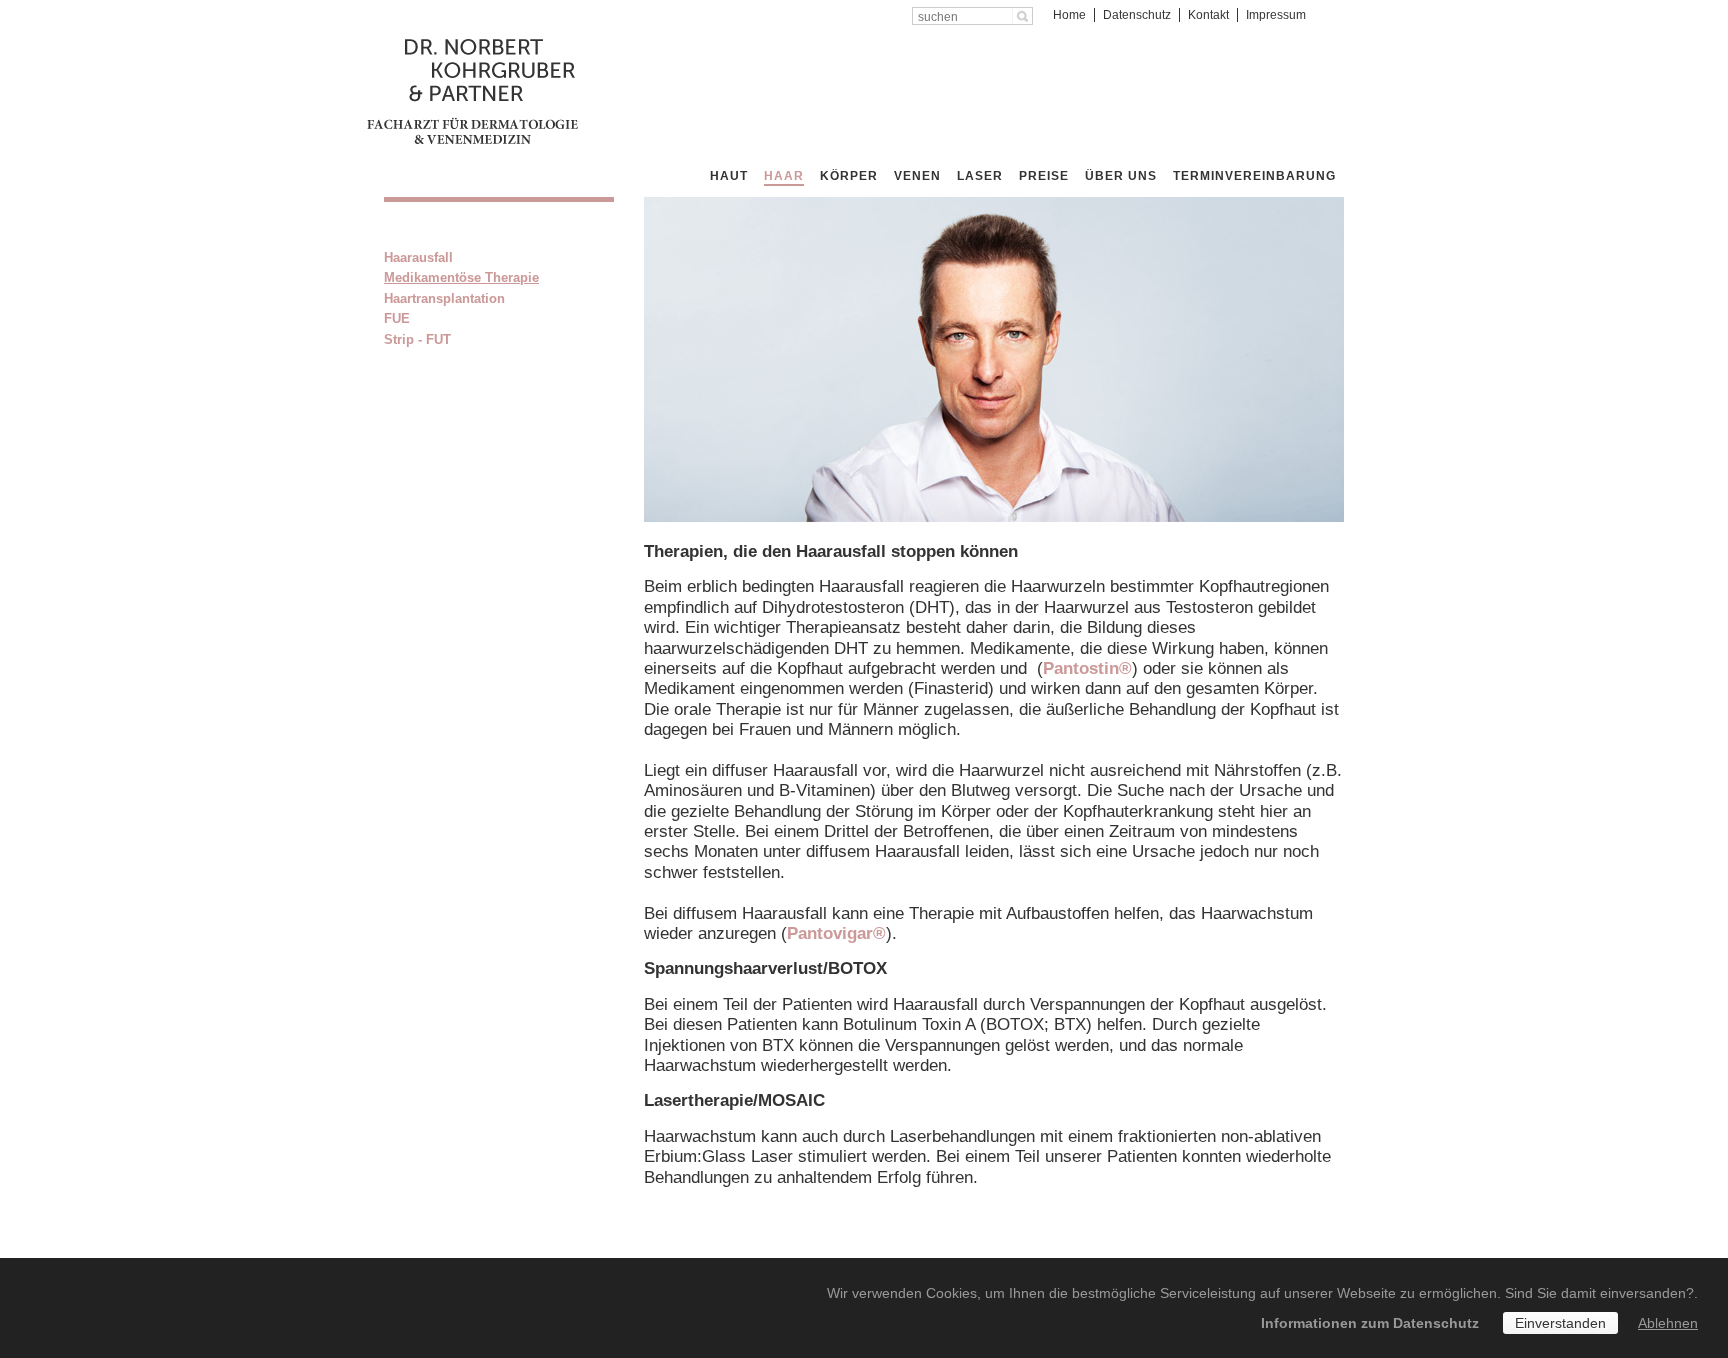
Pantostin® (1087, 668)
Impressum (1276, 15)
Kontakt (1208, 15)
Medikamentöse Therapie (461, 277)
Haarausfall (418, 257)
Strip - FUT (417, 339)
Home (1069, 15)
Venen (917, 176)
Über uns (1121, 176)
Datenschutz (1137, 15)
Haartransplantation (444, 298)
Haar (784, 176)
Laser (980, 176)
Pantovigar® (836, 933)
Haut (729, 176)
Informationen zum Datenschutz (1370, 1323)
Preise (1044, 176)
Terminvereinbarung (1254, 176)
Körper (849, 176)
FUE (397, 318)
